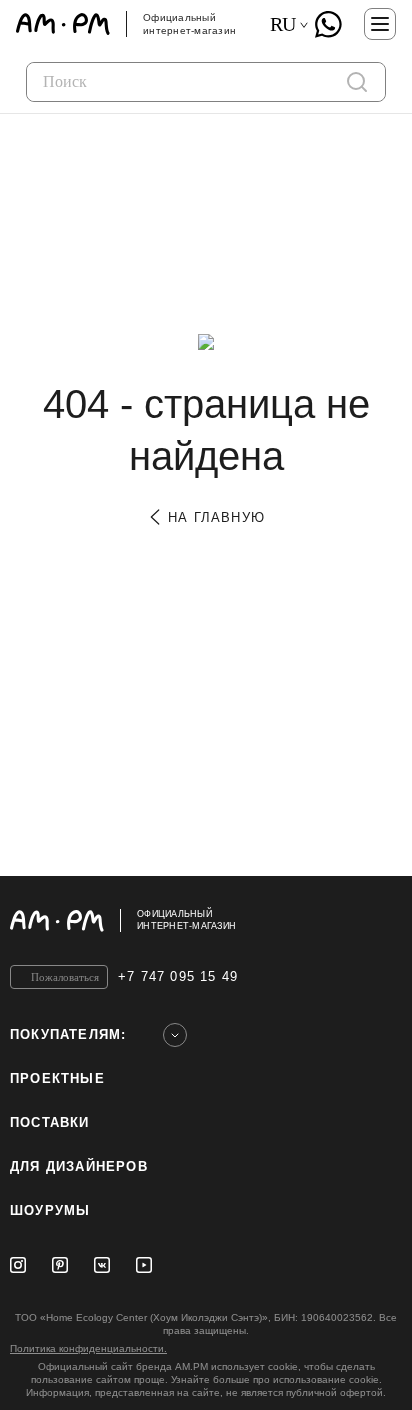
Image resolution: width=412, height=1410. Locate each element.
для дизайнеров (79, 1166)
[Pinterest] (60, 1265)
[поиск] (357, 82)
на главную (214, 517)
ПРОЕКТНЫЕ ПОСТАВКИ (57, 1100)
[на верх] (382, 920)
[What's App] (328, 24)
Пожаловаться (65, 977)
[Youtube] (144, 1265)
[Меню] (380, 24)
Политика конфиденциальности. (88, 1348)
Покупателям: (68, 1034)
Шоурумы (50, 1210)
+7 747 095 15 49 (178, 976)
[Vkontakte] (102, 1265)
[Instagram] (18, 1265)
